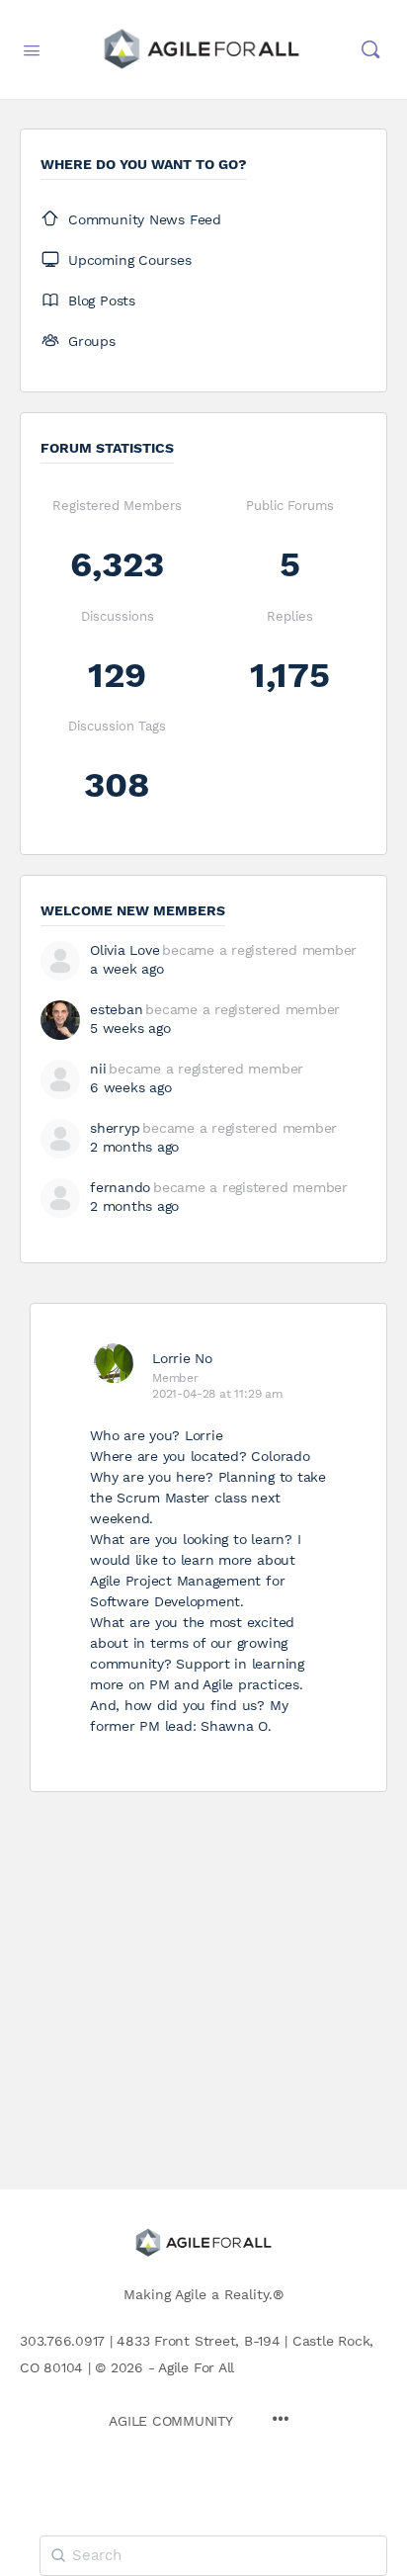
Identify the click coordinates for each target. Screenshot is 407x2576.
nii (98, 1069)
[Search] (370, 49)
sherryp (115, 1128)
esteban (116, 1009)
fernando (120, 1187)
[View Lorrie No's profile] (114, 1363)
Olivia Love (124, 950)
